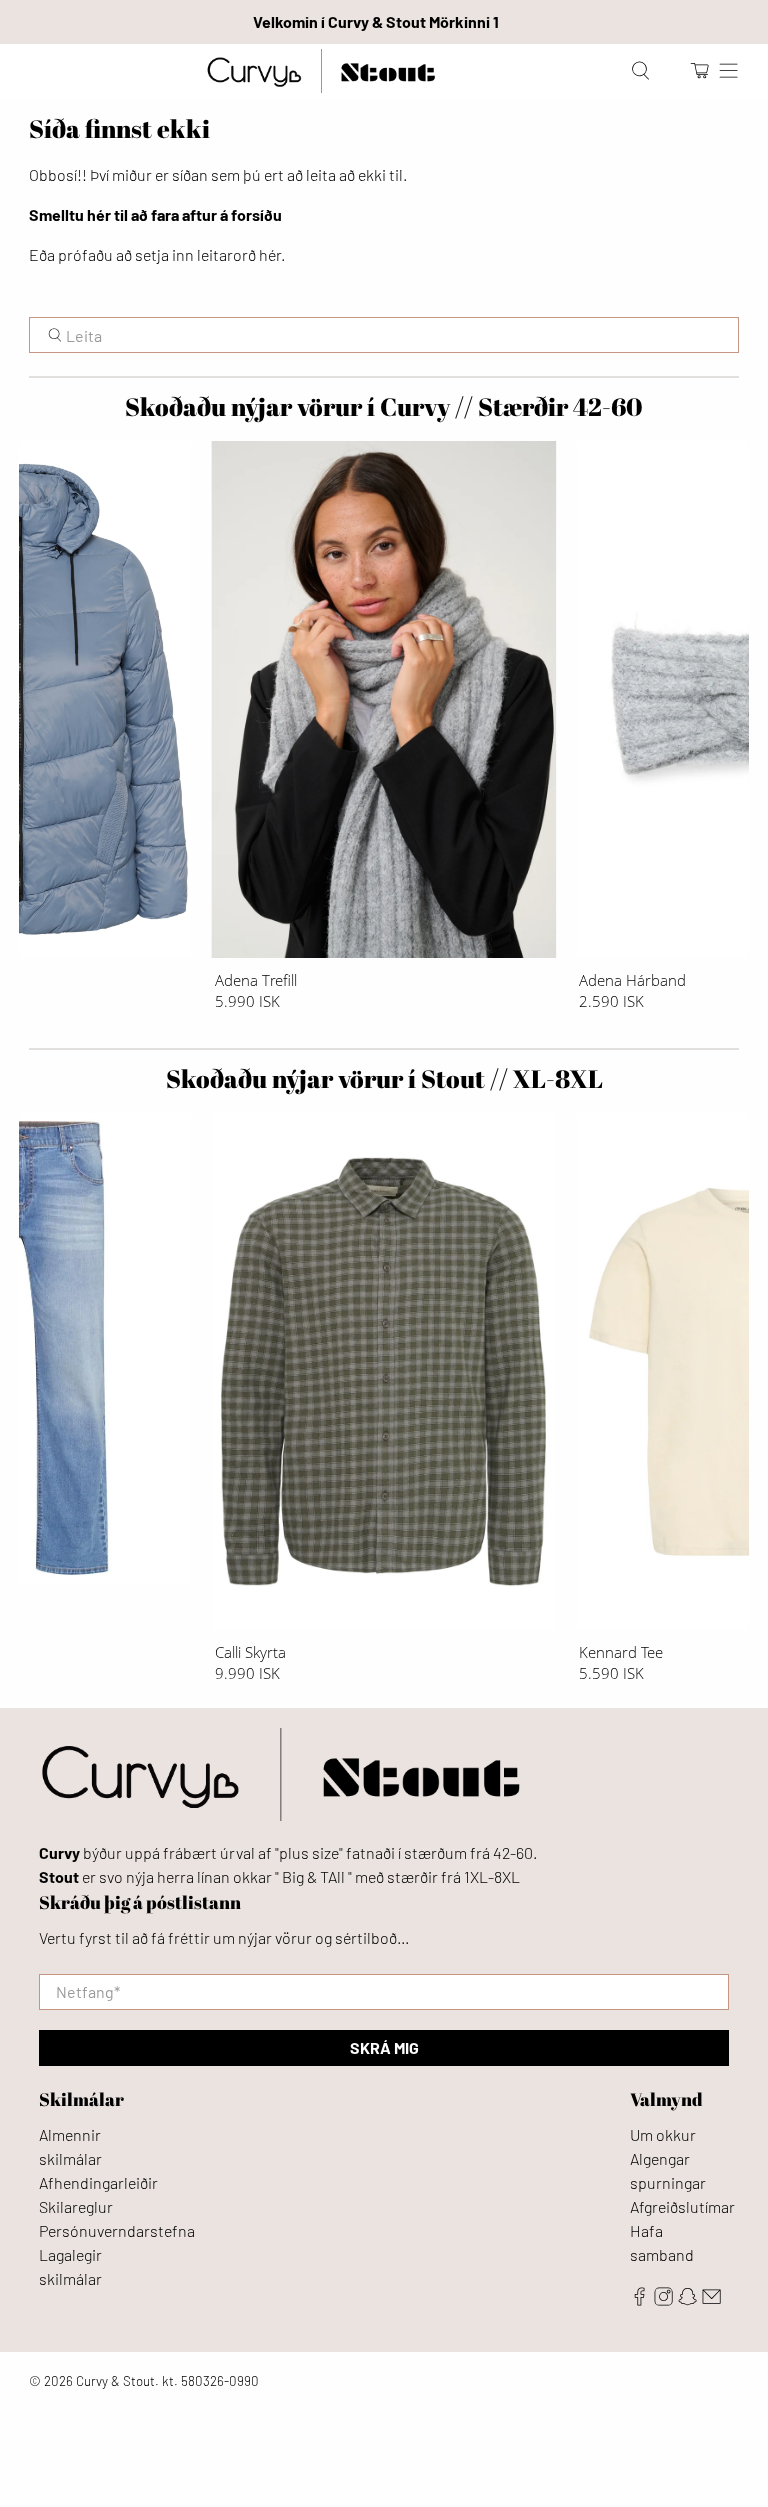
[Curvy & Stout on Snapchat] (687, 2299)
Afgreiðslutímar (682, 2206)
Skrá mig (384, 2047)
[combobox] (384, 335)
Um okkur (663, 2134)
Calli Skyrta (250, 1651)
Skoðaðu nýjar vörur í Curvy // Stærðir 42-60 (384, 406)
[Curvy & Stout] (320, 71)
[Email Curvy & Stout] (711, 2299)
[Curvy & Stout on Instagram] (663, 2299)
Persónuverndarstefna (117, 2230)
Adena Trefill (256, 979)
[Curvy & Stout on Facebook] (639, 2299)
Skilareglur (76, 2206)
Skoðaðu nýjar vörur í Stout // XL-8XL (384, 1078)
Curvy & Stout (115, 2381)
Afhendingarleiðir (98, 2182)
